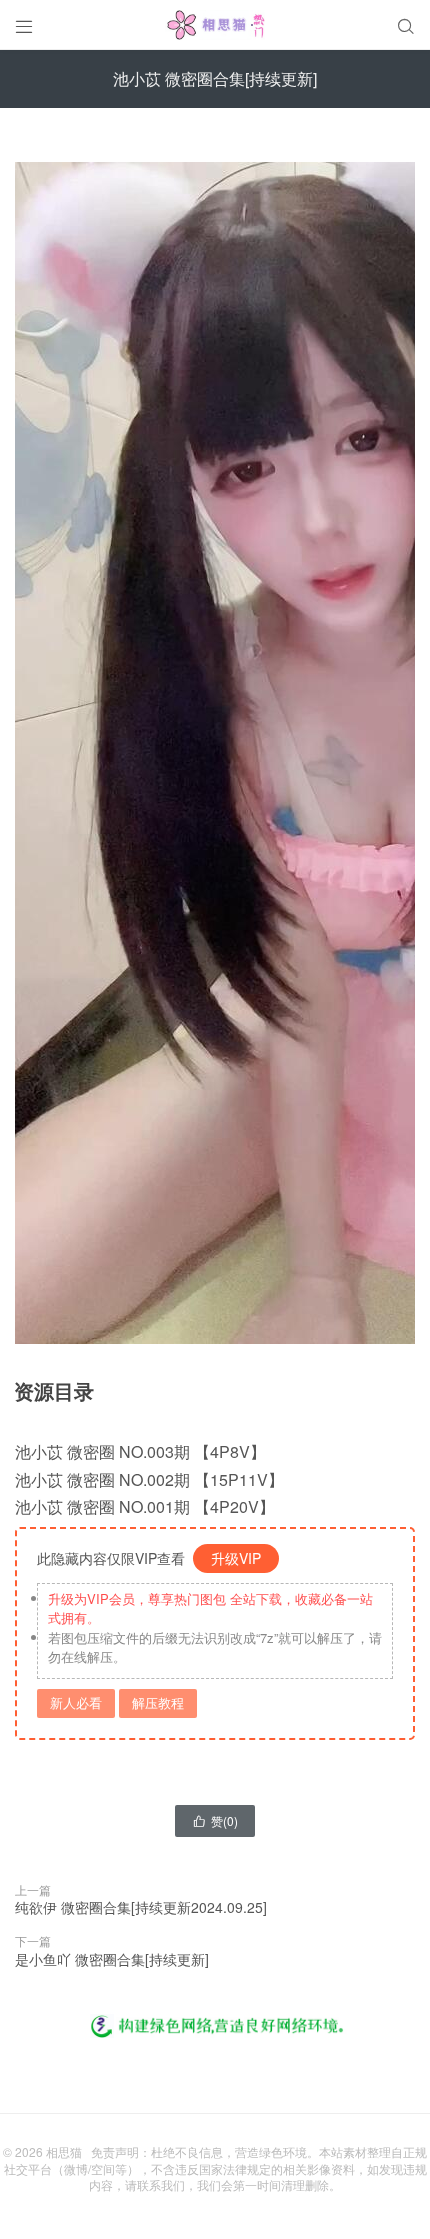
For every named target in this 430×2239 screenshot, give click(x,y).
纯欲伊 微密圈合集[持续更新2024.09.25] (141, 1907)
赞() (215, 1820)
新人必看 (76, 1702)
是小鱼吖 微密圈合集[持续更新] (112, 1959)
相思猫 (64, 2151)
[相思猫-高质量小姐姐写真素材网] (215, 25)
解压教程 (158, 1702)
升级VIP (236, 1558)
